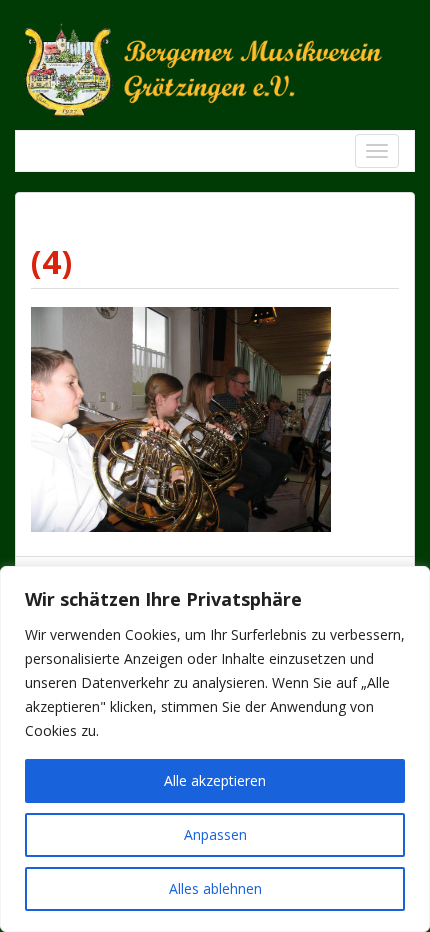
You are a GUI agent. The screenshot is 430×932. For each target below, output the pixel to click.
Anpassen (215, 834)
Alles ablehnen (215, 888)
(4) (51, 261)
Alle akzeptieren (215, 780)
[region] (215, 749)
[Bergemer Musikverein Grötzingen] (215, 68)
